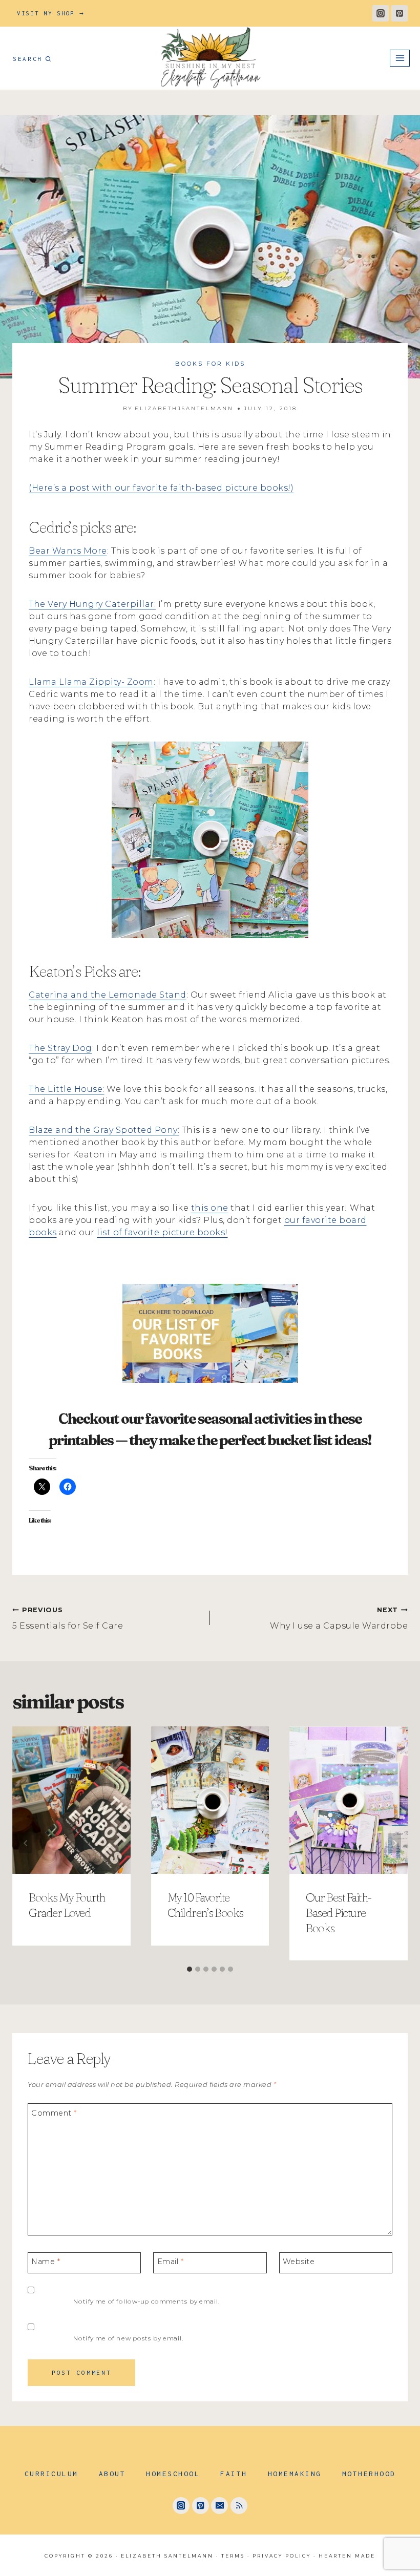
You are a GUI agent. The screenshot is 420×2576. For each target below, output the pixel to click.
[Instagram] (381, 13)
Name (46, 2262)
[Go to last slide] (26, 1843)
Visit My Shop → (51, 13)
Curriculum (51, 2474)
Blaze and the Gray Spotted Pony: (104, 1130)
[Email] (219, 2506)
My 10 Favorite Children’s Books (205, 1905)
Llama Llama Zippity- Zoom (91, 682)
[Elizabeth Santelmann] (210, 58)
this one (210, 1208)
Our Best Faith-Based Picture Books (339, 1913)
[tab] (190, 1969)
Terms (233, 2556)
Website (299, 2262)
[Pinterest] (400, 13)
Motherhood (369, 2474)
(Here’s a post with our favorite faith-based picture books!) (161, 488)
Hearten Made (347, 2556)
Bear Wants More (68, 551)
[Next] (394, 1843)
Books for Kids (210, 364)
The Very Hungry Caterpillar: (92, 604)
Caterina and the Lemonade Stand (108, 995)
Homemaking (295, 2474)
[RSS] (239, 2506)
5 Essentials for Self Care (68, 1618)
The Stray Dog (60, 1048)
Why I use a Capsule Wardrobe (339, 1618)
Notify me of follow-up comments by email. (146, 2301)
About (112, 2474)
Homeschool (173, 2474)
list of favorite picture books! (162, 1232)
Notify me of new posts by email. (128, 2338)
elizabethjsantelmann (184, 408)
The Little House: (67, 1089)
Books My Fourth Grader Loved (67, 1905)
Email (171, 2262)
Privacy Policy (282, 2556)
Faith (234, 2474)
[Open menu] (400, 58)
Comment (54, 2113)
